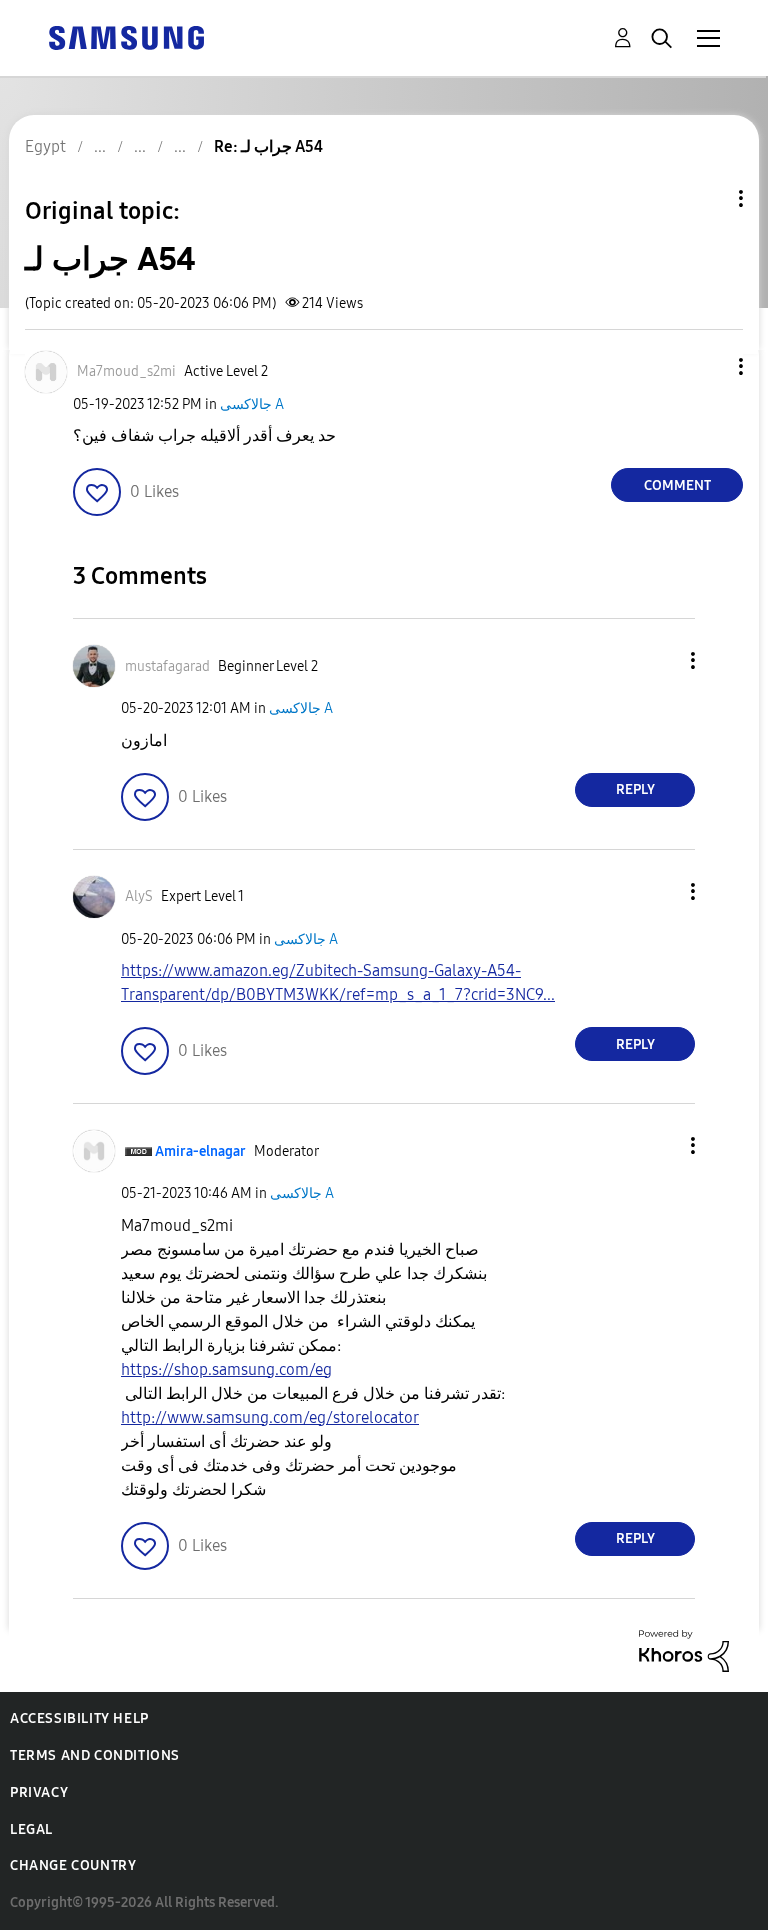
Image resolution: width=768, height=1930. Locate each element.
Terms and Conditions (95, 1755)
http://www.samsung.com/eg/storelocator (270, 1417)
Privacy (39, 1792)
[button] (708, 366)
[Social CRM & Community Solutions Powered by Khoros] (684, 1649)
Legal (31, 1829)
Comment (677, 485)
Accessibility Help (79, 1718)
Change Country (73, 1865)
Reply (635, 789)
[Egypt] (126, 36)
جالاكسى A (252, 404)
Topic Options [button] (707, 198)
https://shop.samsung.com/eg (226, 1369)
